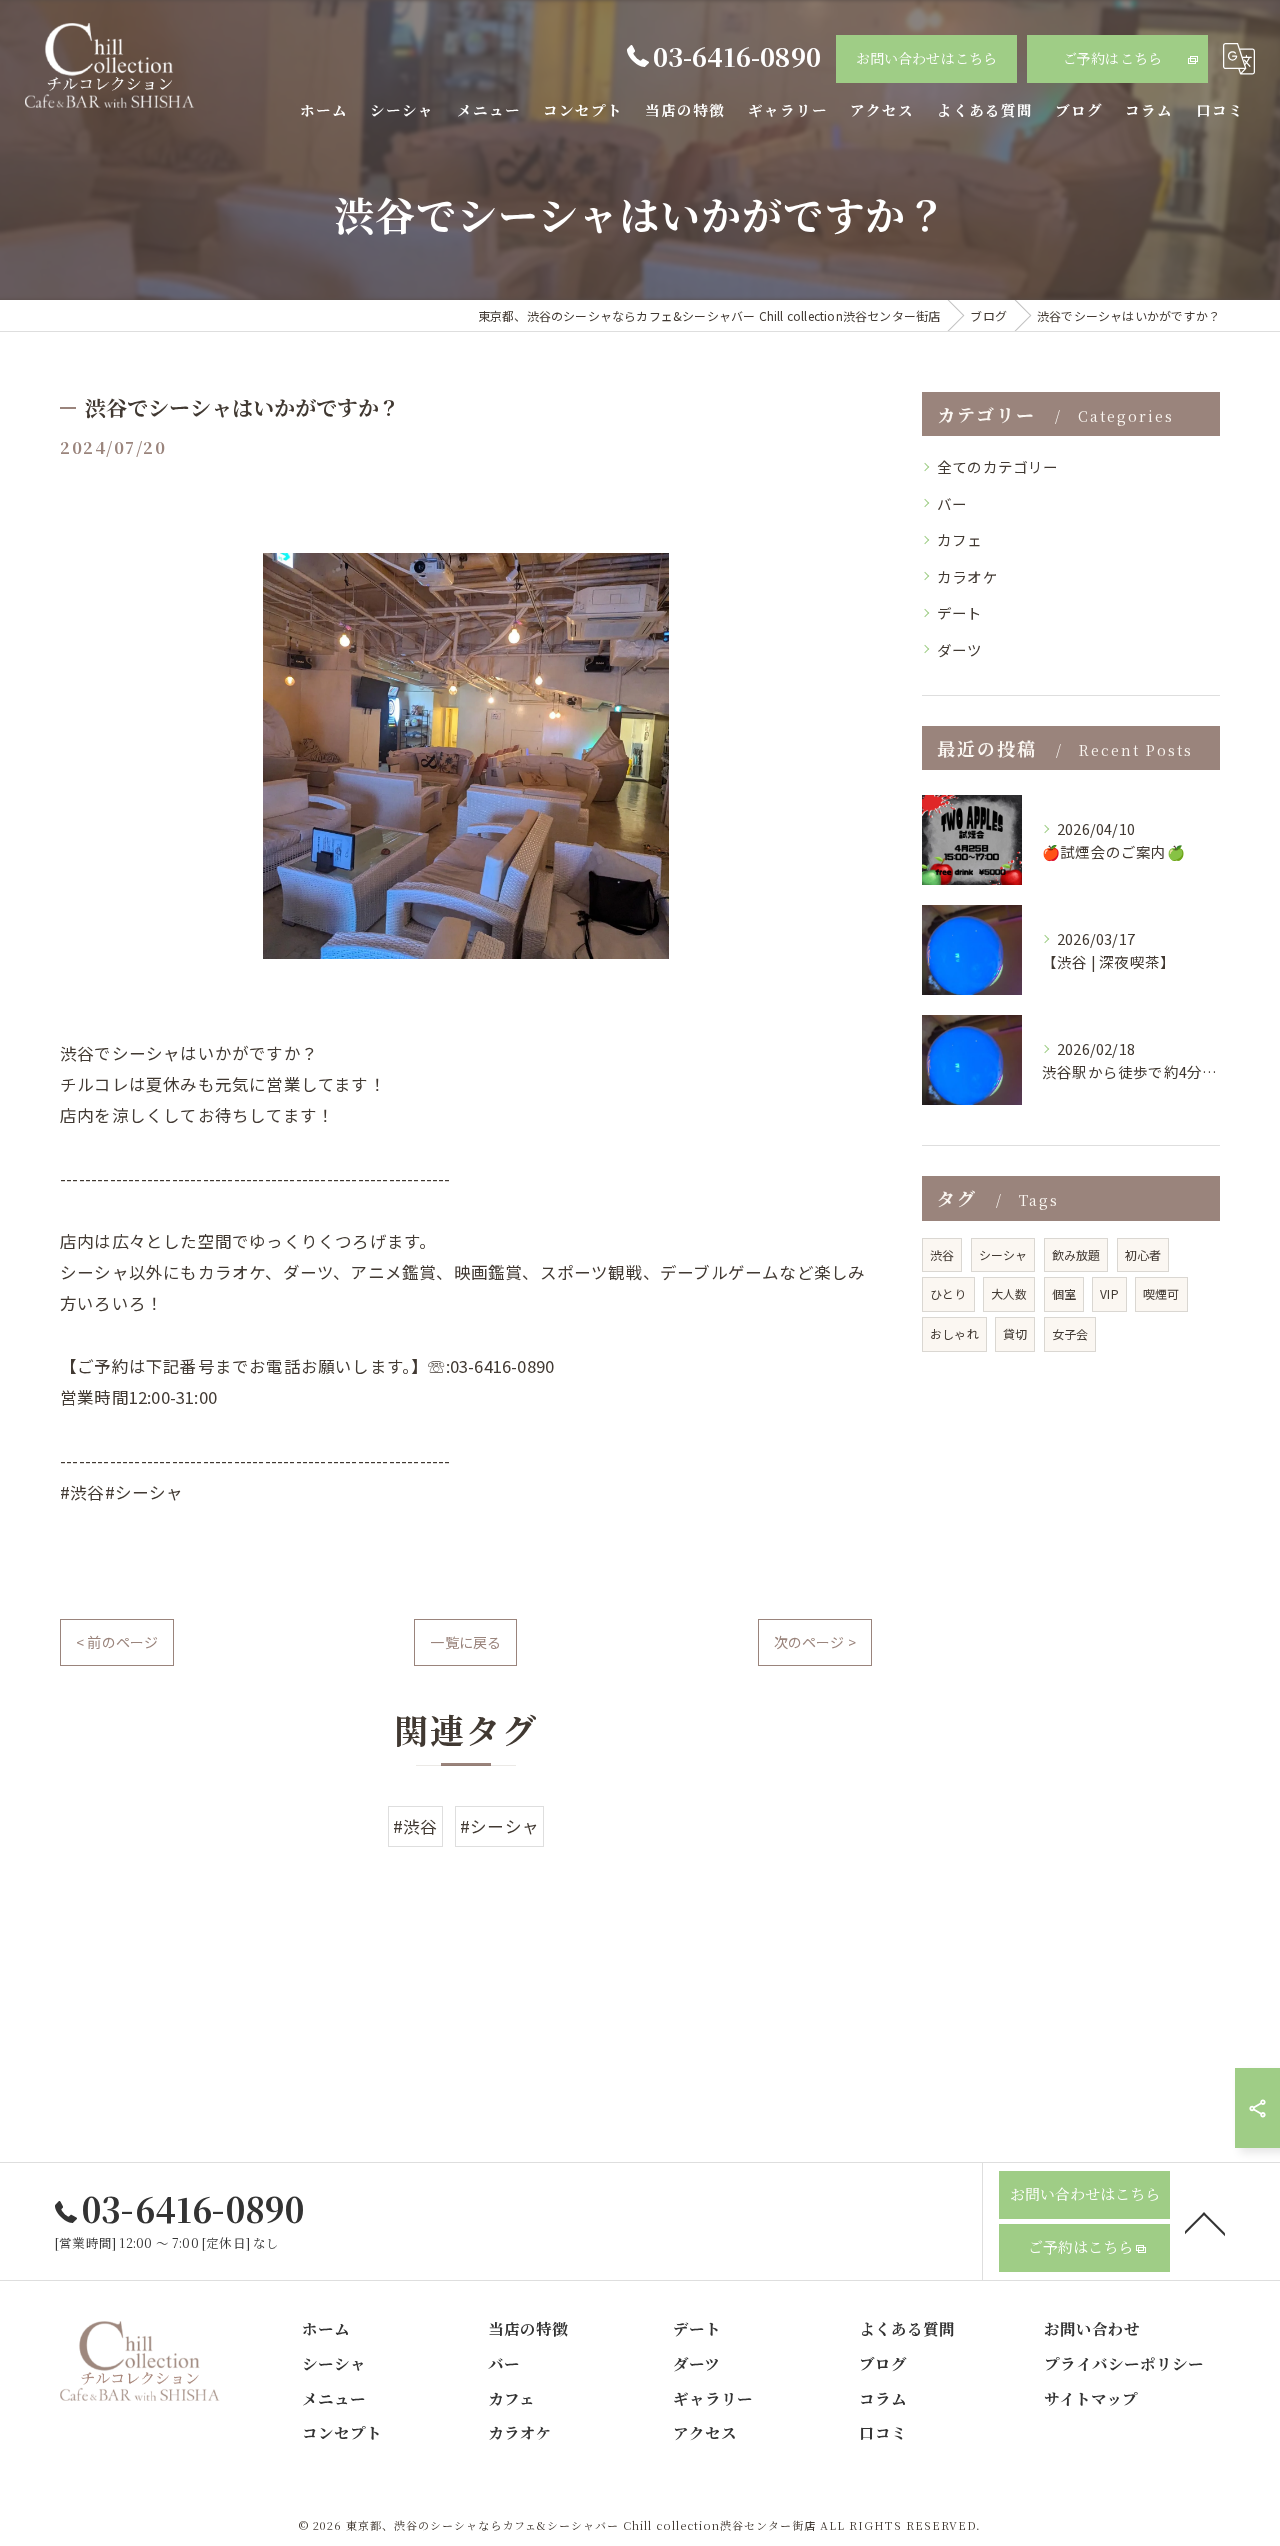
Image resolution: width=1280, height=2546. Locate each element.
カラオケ (967, 576)
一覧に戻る (465, 1642)
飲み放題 (1076, 1254)
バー (952, 503)
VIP (1109, 1293)
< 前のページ (117, 1642)
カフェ (960, 539)
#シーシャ (499, 1826)
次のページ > (815, 1642)
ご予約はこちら (1112, 58)
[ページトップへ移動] (1205, 2222)
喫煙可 (1161, 1293)
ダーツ (960, 649)
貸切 (1015, 1333)
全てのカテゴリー (998, 466)
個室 (1064, 1293)
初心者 (1143, 1254)
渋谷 (942, 1254)
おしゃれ (954, 1333)
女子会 (1070, 1333)
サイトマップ (1091, 2398)
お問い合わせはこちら (927, 58)
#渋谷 (415, 1826)
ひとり (948, 1293)
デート (960, 612)
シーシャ (1003, 1254)
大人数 (1009, 1293)
